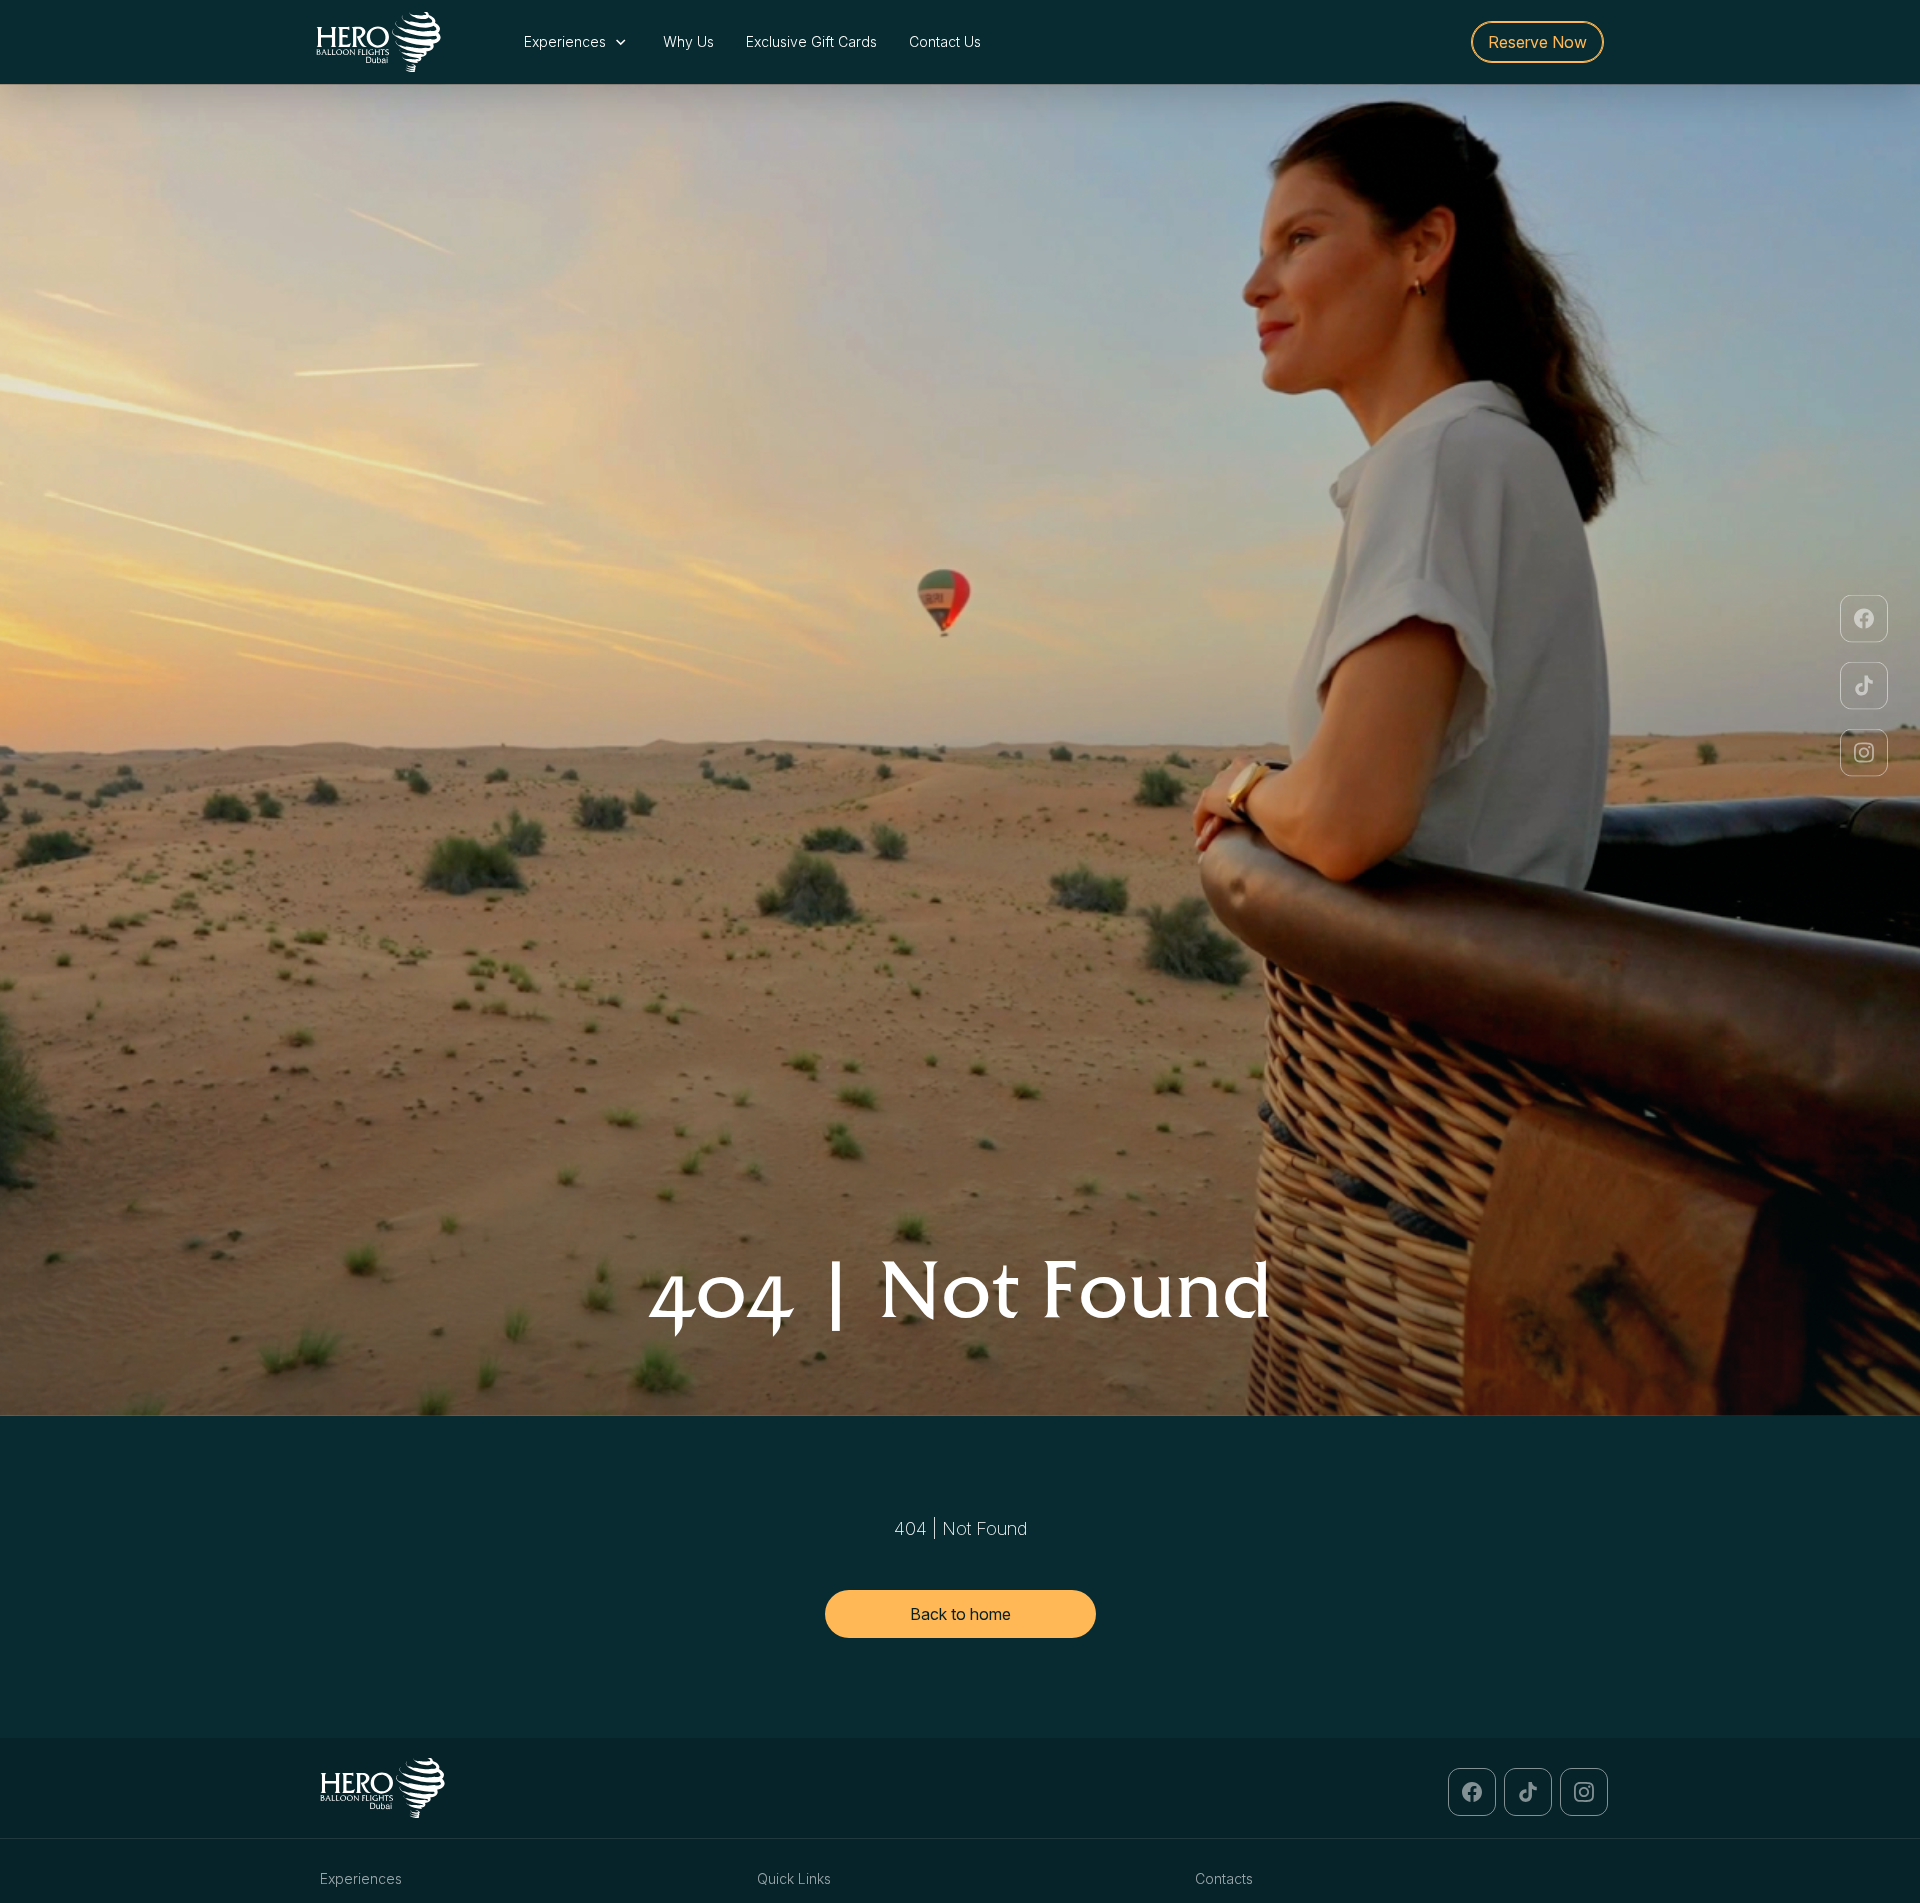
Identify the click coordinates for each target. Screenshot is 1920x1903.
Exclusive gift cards (811, 41)
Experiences (567, 41)
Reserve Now (1537, 42)
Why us (688, 41)
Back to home (960, 1614)
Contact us (945, 41)
